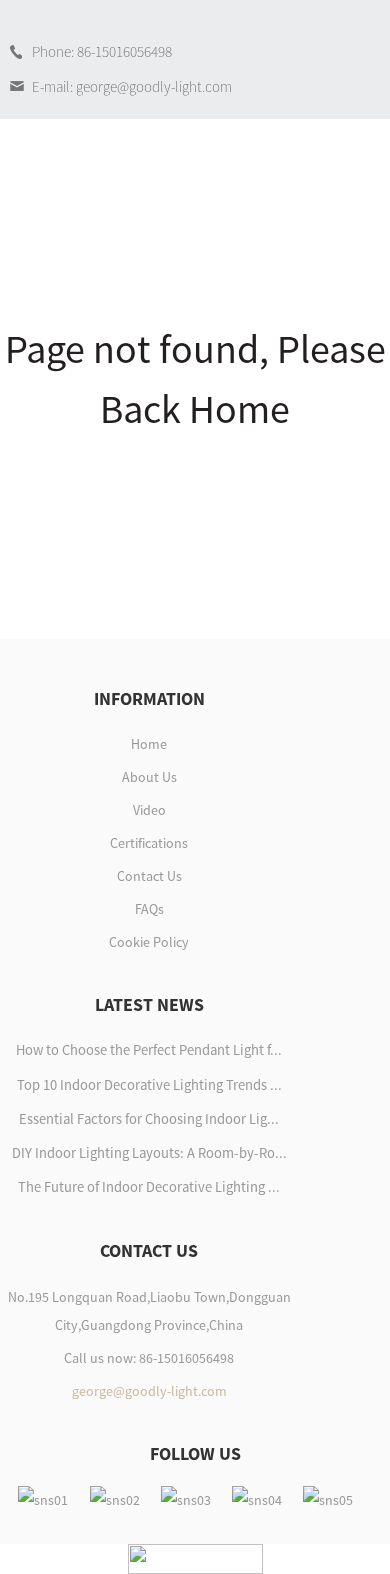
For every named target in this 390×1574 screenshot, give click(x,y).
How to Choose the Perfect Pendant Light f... (149, 1050)
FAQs (149, 909)
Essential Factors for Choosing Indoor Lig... (149, 1119)
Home (149, 744)
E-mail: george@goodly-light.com (132, 86)
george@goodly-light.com (149, 1391)
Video (149, 810)
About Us (149, 777)
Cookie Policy (149, 942)
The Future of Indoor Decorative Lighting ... (149, 1187)
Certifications (149, 843)
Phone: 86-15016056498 (102, 51)
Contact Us (149, 876)
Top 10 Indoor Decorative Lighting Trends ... (149, 1085)
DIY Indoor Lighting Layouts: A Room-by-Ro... (149, 1153)
